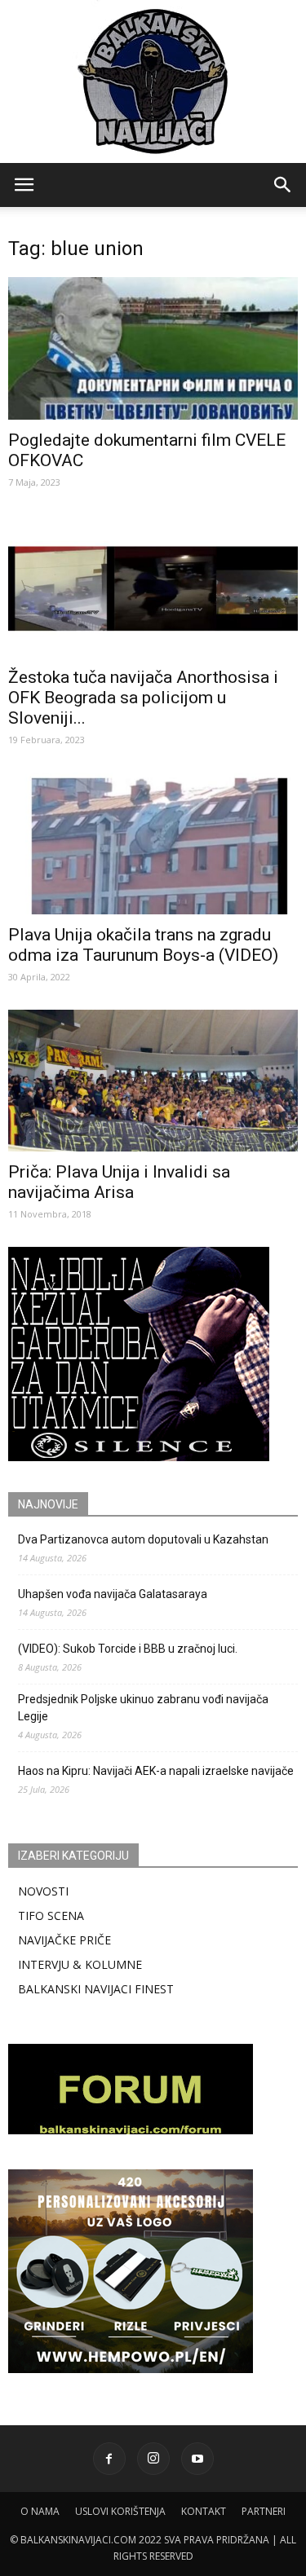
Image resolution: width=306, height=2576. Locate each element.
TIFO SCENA (51, 1915)
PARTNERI (264, 2511)
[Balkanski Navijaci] (153, 81)
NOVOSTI (43, 1891)
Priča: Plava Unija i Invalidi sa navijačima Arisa (119, 1182)
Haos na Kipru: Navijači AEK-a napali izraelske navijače (156, 1771)
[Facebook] (109, 2459)
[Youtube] (197, 2459)
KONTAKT (204, 2511)
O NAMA (40, 2511)
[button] (283, 185)
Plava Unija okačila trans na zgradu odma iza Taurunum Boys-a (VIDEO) (143, 945)
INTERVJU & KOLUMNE (80, 1964)
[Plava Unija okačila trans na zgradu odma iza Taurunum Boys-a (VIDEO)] (153, 843)
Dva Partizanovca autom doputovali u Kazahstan (143, 1539)
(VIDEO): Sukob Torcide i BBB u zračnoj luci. (128, 1649)
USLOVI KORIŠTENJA (120, 2511)
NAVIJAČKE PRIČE (64, 1940)
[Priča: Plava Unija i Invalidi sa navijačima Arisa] (153, 1081)
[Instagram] (153, 2459)
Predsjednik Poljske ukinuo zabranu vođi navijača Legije (143, 1708)
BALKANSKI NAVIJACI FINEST (96, 1989)
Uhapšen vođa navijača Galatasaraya (113, 1594)
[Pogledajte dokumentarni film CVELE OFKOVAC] (153, 348)
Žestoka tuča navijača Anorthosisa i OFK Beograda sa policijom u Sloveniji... (143, 698)
